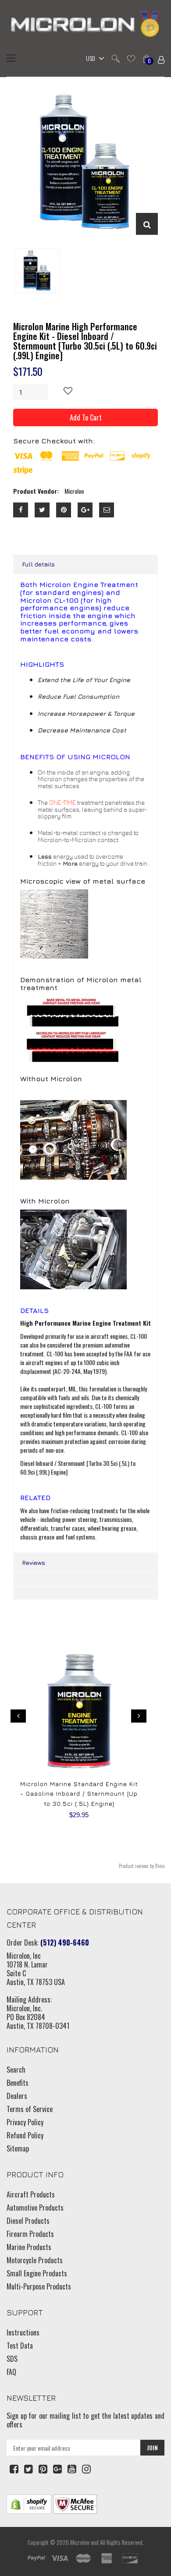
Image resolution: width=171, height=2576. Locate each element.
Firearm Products (30, 2234)
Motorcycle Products (35, 2260)
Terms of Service (30, 2109)
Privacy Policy (25, 2122)
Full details (38, 564)
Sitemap (18, 2148)
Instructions (23, 2332)
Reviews (34, 1562)
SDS (12, 2359)
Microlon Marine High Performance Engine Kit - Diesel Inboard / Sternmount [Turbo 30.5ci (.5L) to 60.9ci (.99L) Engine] (85, 341)
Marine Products (29, 2247)
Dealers (17, 2096)
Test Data (20, 2346)
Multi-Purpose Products (39, 2286)
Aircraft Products (31, 2194)
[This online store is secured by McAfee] (75, 2503)
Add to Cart (86, 418)
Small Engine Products (37, 2273)
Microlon (80, 2542)
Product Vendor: (36, 491)
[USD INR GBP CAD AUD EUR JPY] (93, 59)
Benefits (18, 2083)
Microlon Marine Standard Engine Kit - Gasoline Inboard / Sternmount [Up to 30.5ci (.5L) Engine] (79, 1794)
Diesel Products (28, 2221)
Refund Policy (25, 2135)
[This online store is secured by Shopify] (29, 2503)
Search (16, 2070)
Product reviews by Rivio (142, 1866)
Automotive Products (35, 2208)
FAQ (11, 2372)
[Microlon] (85, 25)
